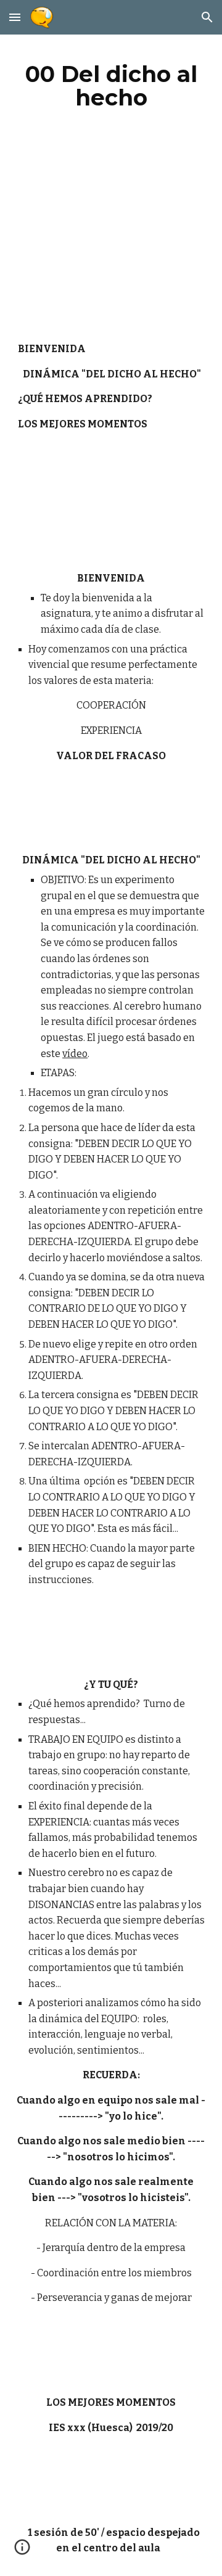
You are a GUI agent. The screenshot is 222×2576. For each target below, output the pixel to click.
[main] (111, 86)
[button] (15, 17)
